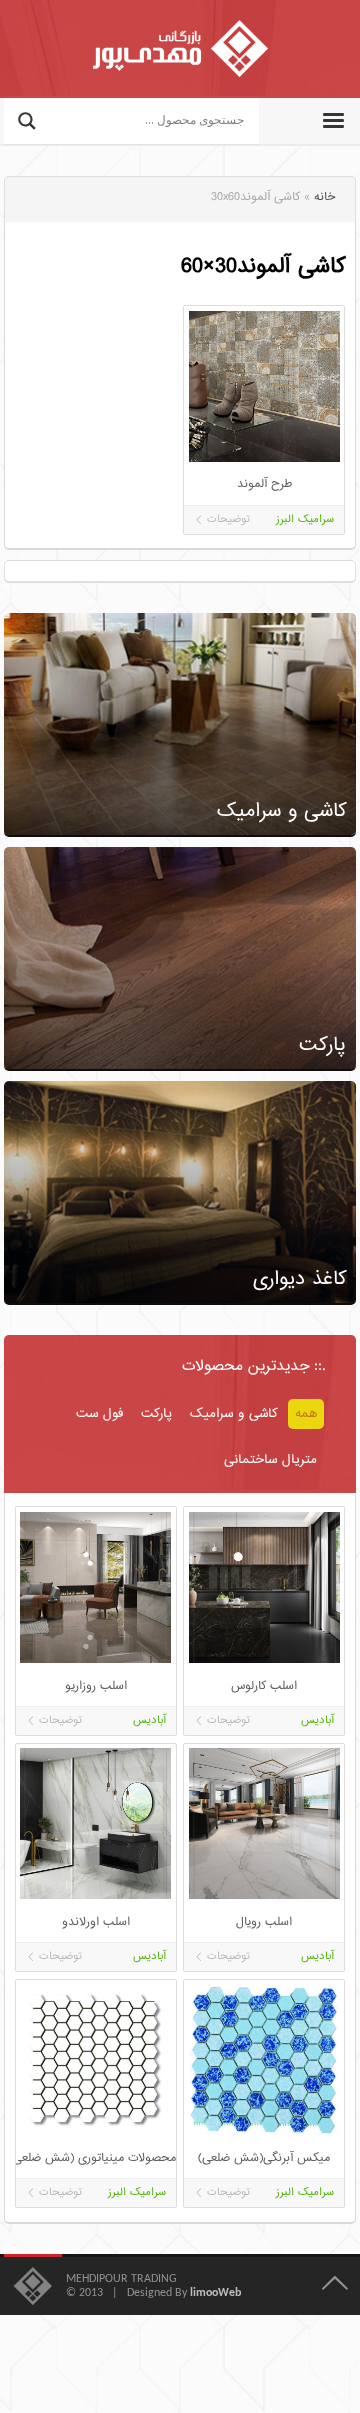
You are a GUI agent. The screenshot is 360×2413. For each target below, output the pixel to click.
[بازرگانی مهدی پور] (180, 49)
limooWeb (215, 2293)
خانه (324, 197)
